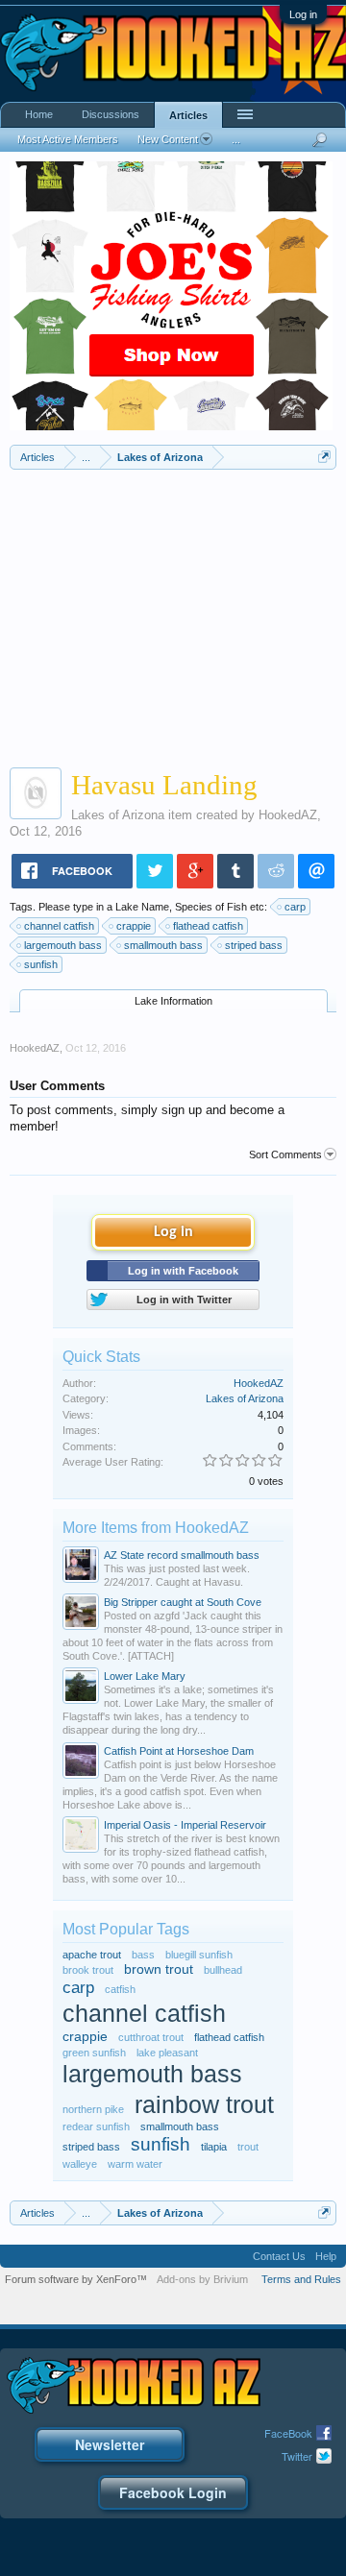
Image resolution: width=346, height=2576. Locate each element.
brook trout (88, 1970)
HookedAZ (288, 815)
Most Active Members (68, 139)
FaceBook (288, 2433)
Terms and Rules (301, 2279)
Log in (303, 14)
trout (248, 2147)
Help (326, 2256)
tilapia (214, 2147)
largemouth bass (63, 945)
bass (143, 1955)
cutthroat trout (151, 2037)
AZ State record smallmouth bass (182, 1555)
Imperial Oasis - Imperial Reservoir (185, 1825)
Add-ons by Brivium (202, 2279)
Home (39, 114)
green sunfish (94, 2053)
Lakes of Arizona (118, 815)
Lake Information (173, 1001)
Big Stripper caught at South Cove (183, 1602)
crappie (134, 926)
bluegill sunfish (199, 1955)
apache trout (92, 1955)
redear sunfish (96, 2126)
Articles (188, 115)
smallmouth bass (163, 945)
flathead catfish (208, 926)
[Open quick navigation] (324, 457)
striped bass (254, 945)
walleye (80, 2164)
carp (295, 907)
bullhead (223, 1970)
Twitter (297, 2456)
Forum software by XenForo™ (76, 2279)
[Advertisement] (173, 614)
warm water (135, 2164)
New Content (168, 139)
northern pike (93, 2109)
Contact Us (279, 2256)
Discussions (111, 114)
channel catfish (59, 926)
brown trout (159, 1969)
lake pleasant (167, 2053)
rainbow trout (204, 2105)
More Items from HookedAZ (156, 1528)
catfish (120, 1989)
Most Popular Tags (126, 1929)
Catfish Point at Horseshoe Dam (179, 1751)
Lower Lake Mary (145, 1676)
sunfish (41, 964)
